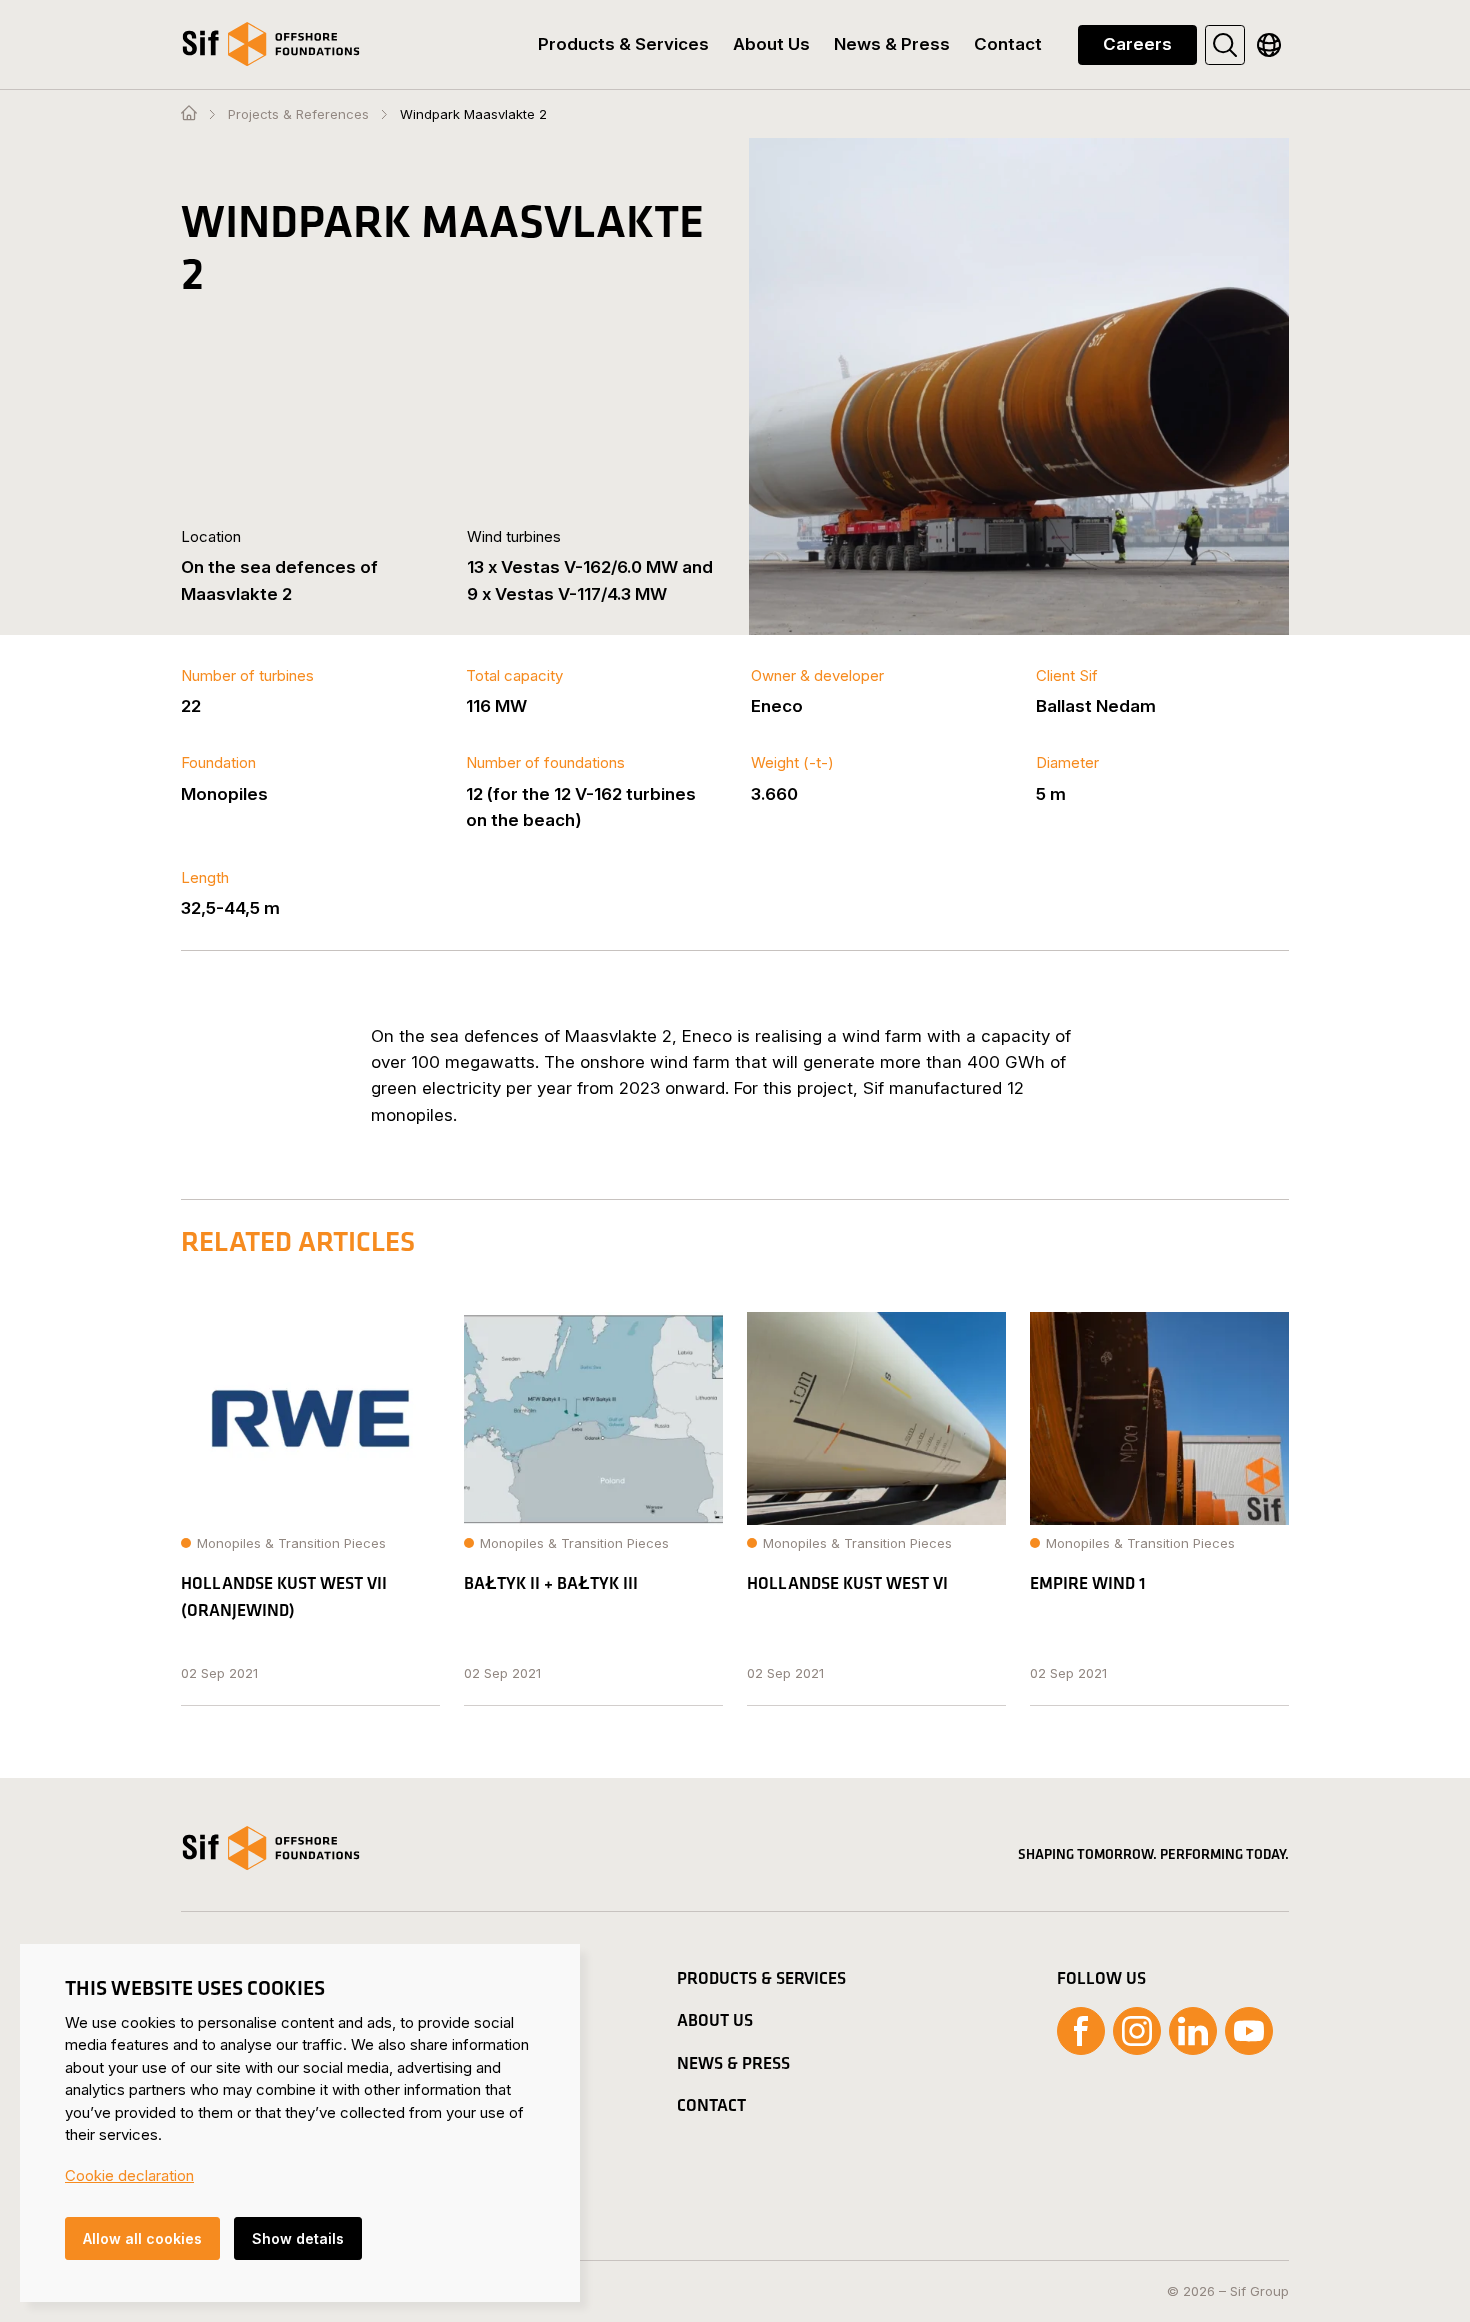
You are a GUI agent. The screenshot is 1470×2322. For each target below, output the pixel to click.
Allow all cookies (142, 2238)
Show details (298, 2238)
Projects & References (298, 114)
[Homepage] (189, 114)
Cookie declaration (129, 2175)
